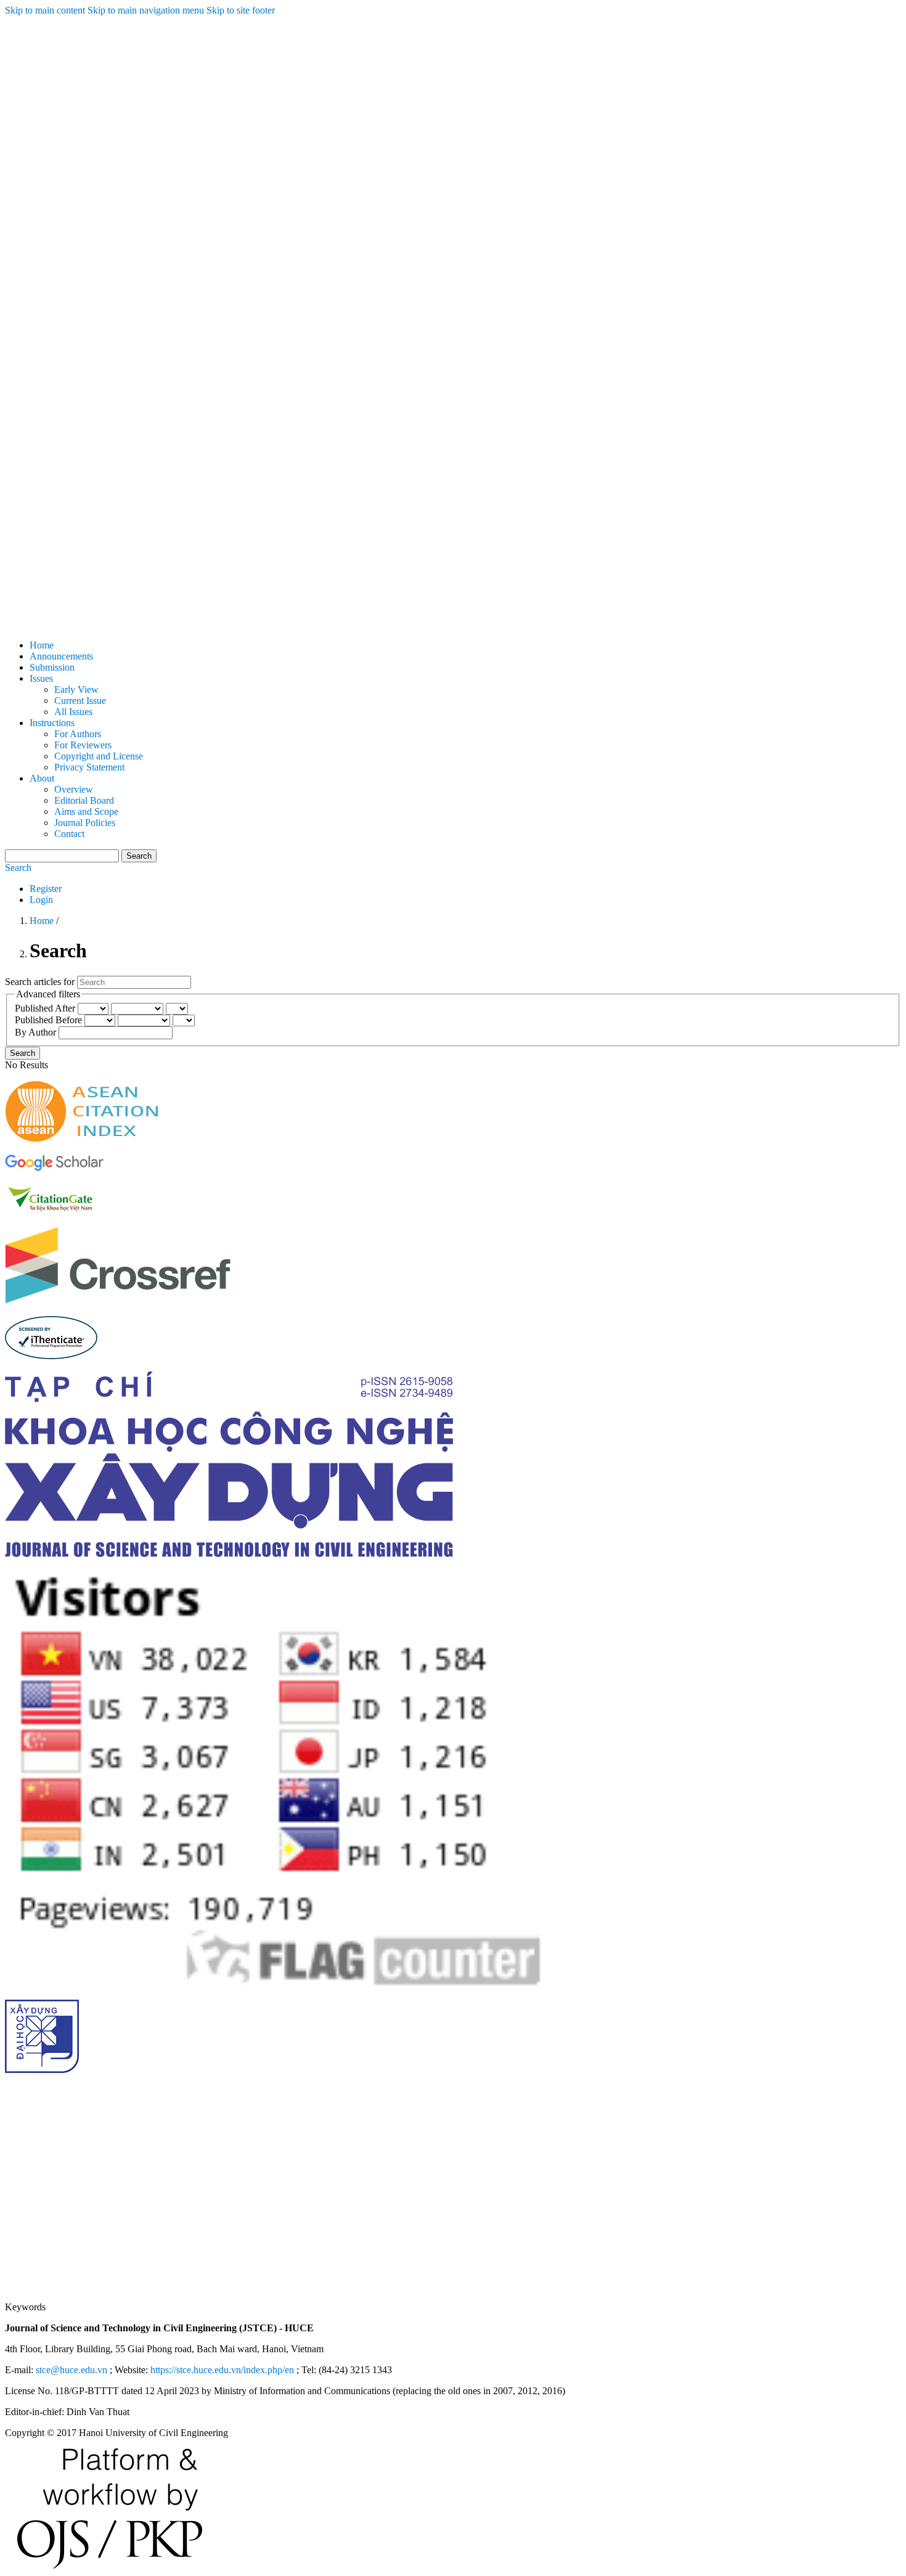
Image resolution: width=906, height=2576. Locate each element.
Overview (74, 789)
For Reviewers (83, 745)
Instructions (52, 723)
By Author (37, 1032)
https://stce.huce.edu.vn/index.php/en (222, 2370)
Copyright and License (99, 756)
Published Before (50, 1020)
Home (42, 645)
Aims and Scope (86, 812)
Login (41, 900)
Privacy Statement (89, 767)
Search (139, 856)
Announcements (61, 656)
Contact (69, 834)
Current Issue (80, 701)
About (42, 778)
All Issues (73, 712)
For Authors (78, 734)
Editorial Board (84, 800)
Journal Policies (85, 823)
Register (46, 889)
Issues (41, 678)
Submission (52, 667)
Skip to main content (45, 10)
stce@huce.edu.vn (71, 2370)
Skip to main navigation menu (146, 10)
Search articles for (41, 982)
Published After (46, 1008)
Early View (76, 689)
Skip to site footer (241, 10)
